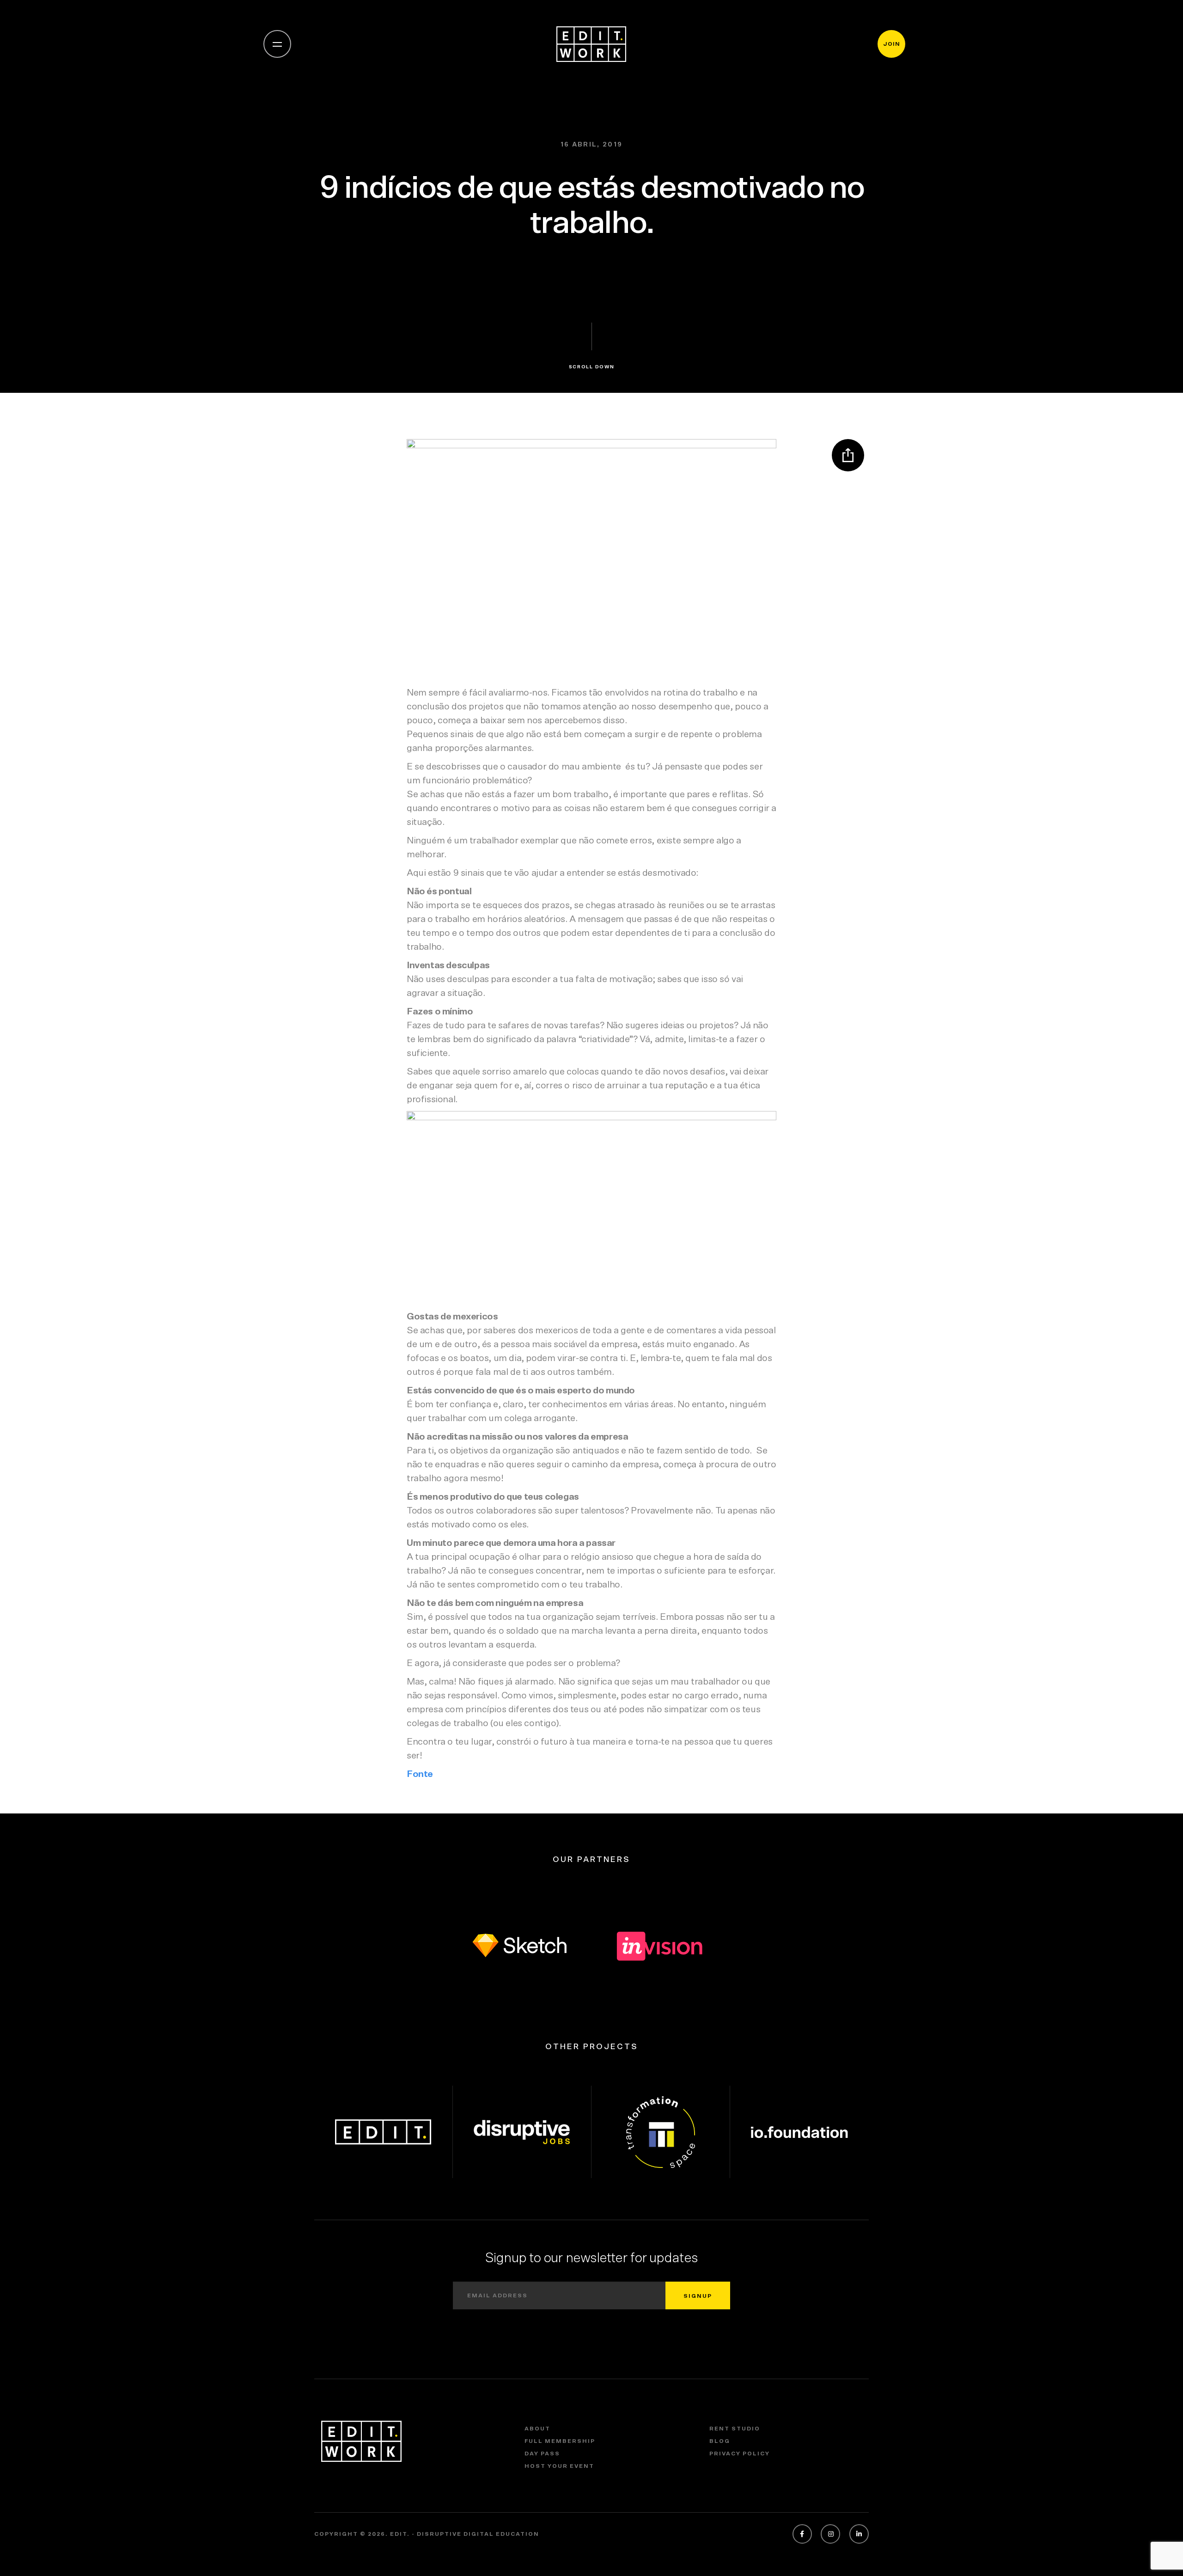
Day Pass (542, 2454)
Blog (720, 2441)
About (537, 2429)
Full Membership (560, 2441)
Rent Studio (735, 2429)
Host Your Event (559, 2466)
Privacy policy (740, 2454)
